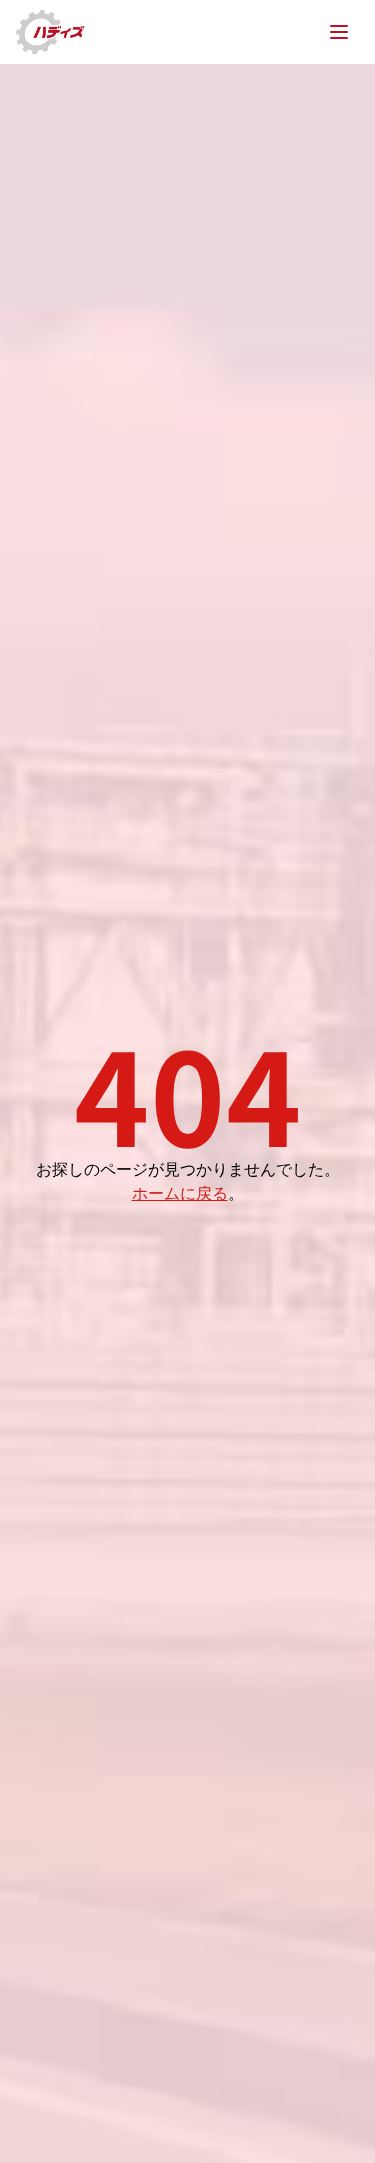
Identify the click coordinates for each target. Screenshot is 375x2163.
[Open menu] (339, 32)
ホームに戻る (180, 1192)
